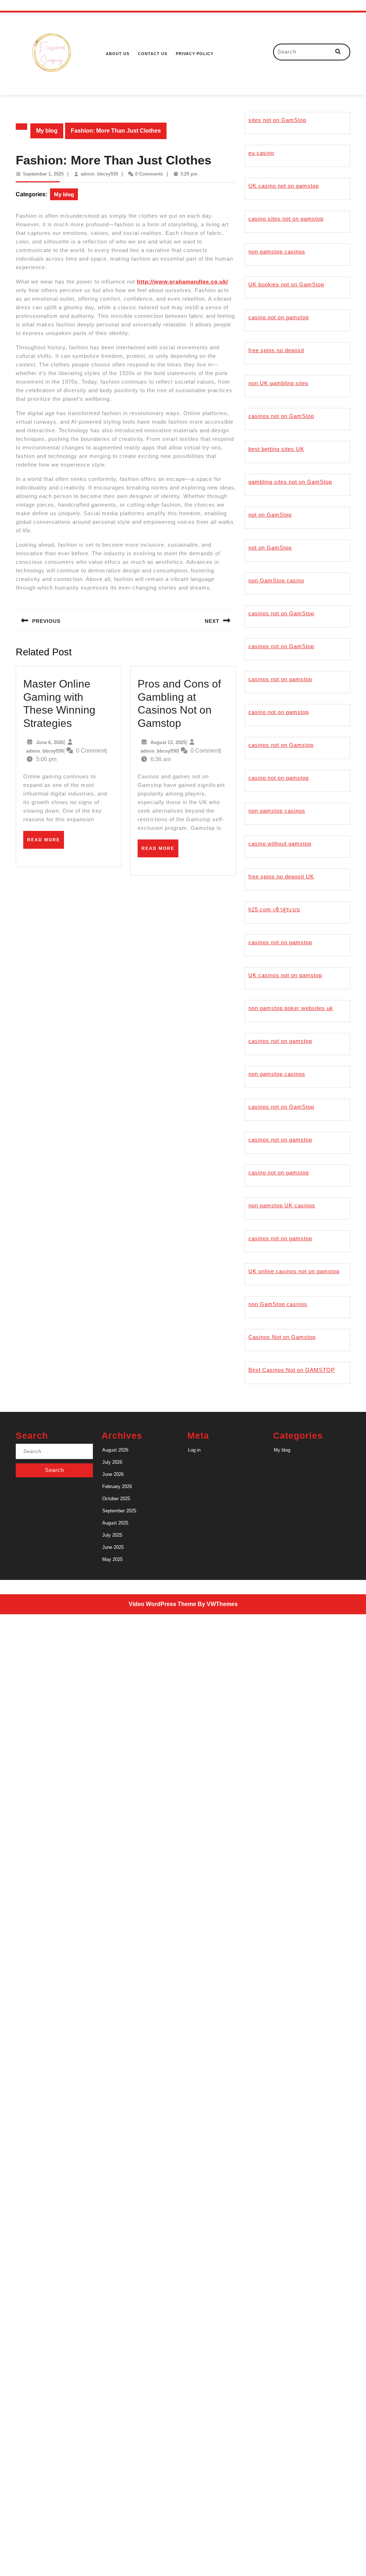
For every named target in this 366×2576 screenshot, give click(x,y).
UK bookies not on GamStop (286, 284)
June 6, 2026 (50, 742)
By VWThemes (218, 1604)
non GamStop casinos (278, 1304)
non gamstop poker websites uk (291, 1008)
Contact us (153, 54)
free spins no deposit (276, 350)
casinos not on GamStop (281, 416)
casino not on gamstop (279, 317)
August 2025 (115, 1523)
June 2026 (113, 1474)
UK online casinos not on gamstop (294, 1271)
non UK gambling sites (278, 383)
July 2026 (112, 1462)
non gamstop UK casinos (282, 1205)
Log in (194, 1450)
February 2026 (117, 1486)
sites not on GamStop (277, 120)
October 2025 (116, 1499)
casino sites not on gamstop (286, 219)
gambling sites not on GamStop (290, 482)
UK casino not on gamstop (284, 186)
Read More (46, 843)
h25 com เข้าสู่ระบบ (274, 909)
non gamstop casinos (277, 252)
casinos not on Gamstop (281, 745)
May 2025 (112, 1559)
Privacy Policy (195, 54)
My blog (47, 131)
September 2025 (119, 1511)
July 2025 (112, 1535)
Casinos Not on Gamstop (282, 1337)
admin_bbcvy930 (99, 174)
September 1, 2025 (43, 174)
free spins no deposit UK (281, 876)
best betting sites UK (276, 449)
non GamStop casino (276, 580)
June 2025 (113, 1547)
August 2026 (115, 1450)
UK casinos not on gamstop (285, 975)
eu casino (261, 153)
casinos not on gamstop (280, 679)
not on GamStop (270, 515)
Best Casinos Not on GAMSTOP (292, 1370)
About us (118, 54)
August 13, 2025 (168, 742)
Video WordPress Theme (162, 1604)
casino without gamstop (280, 844)
